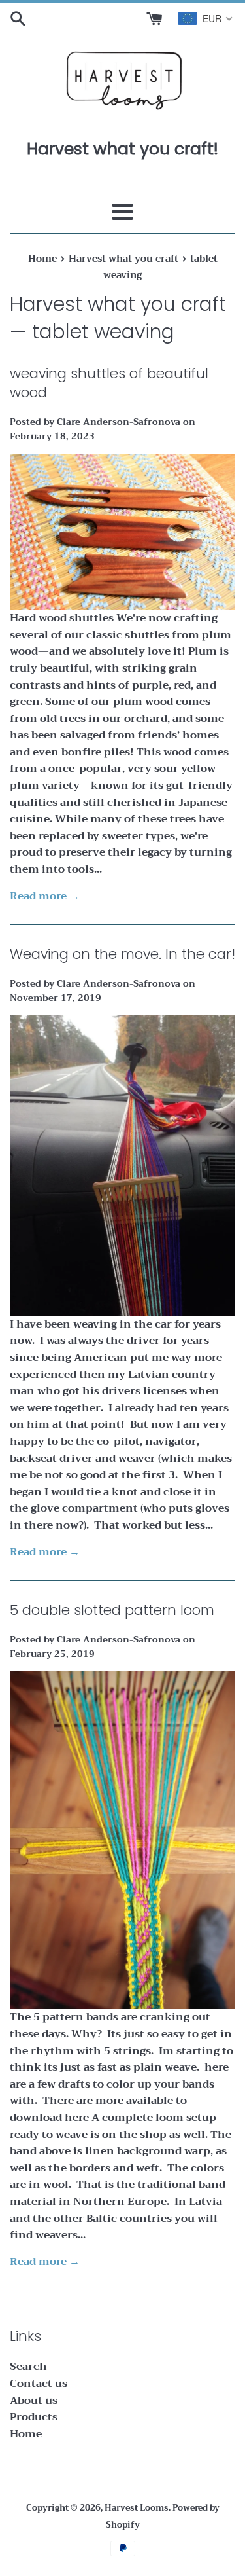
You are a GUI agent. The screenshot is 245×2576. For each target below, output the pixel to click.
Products (34, 2417)
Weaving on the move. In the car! (122, 954)
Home (26, 2434)
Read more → (45, 896)
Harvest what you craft (118, 304)
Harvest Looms (137, 2508)
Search (28, 2367)
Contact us (39, 2384)
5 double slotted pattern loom (112, 1610)
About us (34, 2401)
